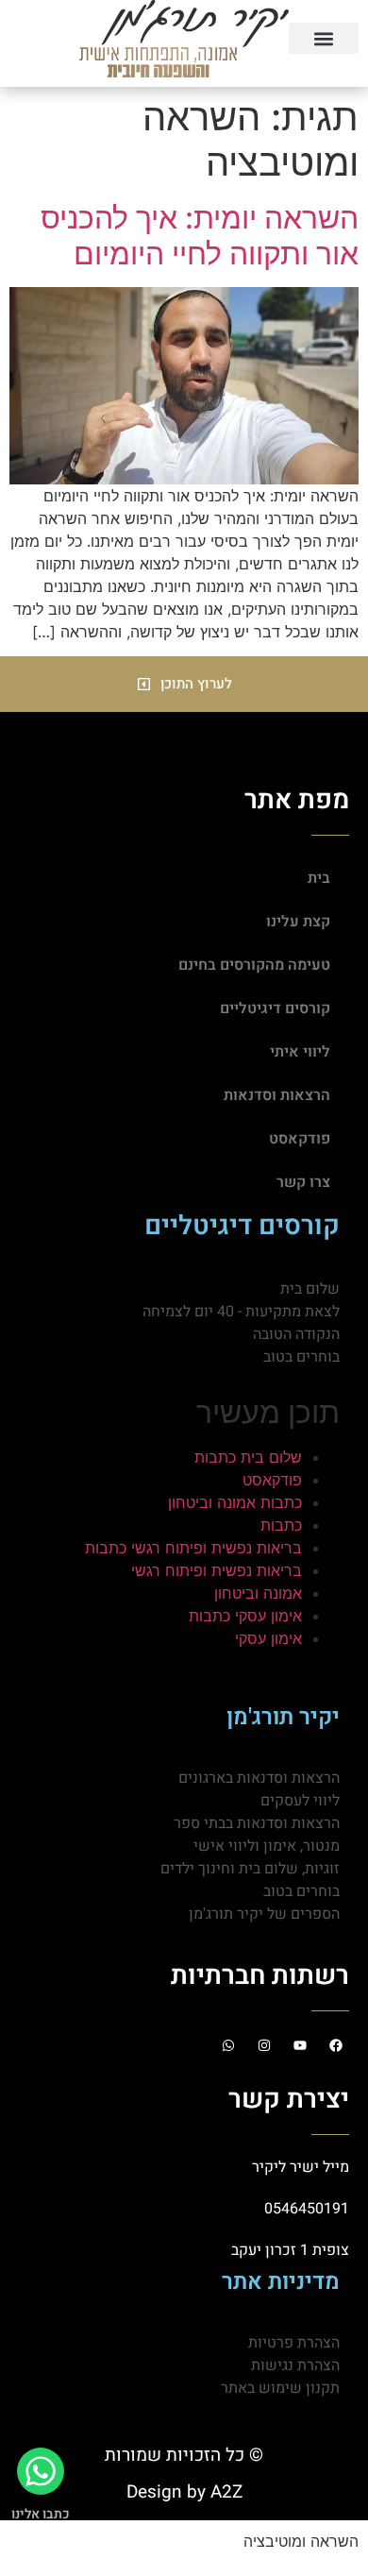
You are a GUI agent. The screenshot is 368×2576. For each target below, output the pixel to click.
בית (319, 878)
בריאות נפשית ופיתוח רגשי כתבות (193, 1548)
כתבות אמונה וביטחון (235, 1502)
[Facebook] (336, 2045)
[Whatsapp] (228, 2045)
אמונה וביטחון (258, 1593)
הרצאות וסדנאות (277, 1095)
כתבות (281, 1525)
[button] (324, 38)
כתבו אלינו (41, 2514)
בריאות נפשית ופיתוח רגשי (217, 1570)
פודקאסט (300, 1139)
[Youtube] (300, 2045)
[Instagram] (264, 2045)
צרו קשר (303, 1182)
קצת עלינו (298, 922)
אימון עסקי (268, 1638)
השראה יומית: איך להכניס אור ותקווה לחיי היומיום (200, 236)
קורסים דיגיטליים (275, 1008)
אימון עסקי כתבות (245, 1616)
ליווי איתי (300, 1052)
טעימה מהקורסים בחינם (254, 965)
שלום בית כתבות (248, 1457)
